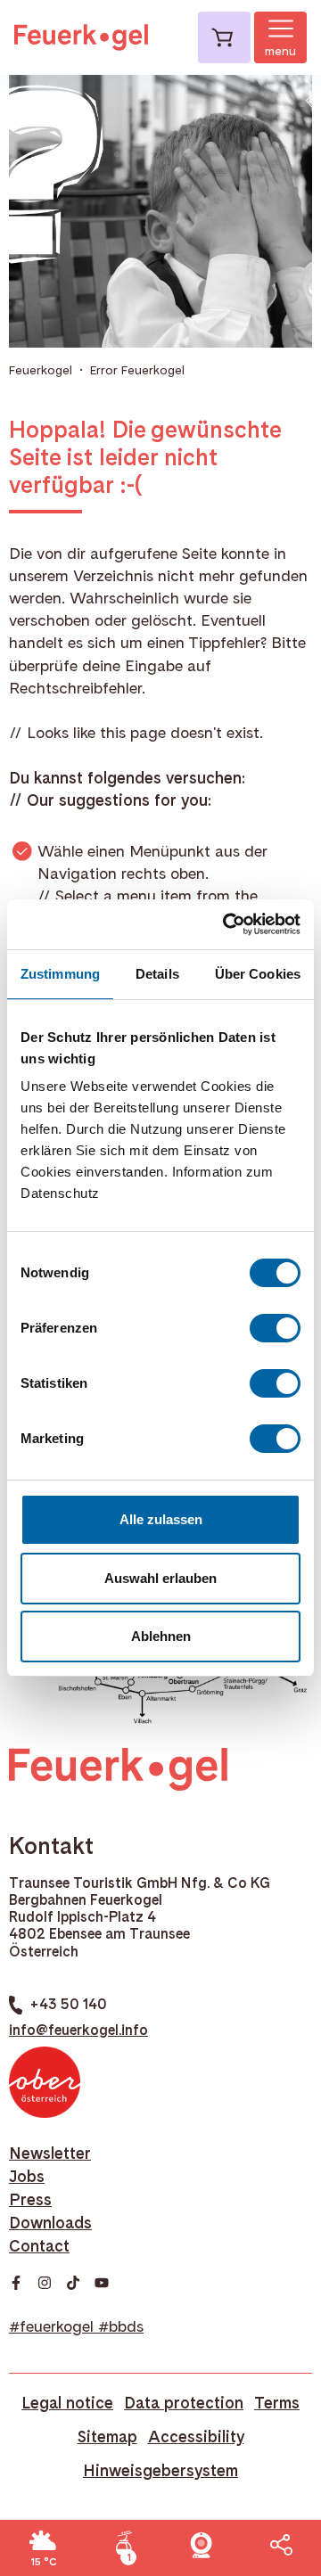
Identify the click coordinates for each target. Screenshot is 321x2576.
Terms (277, 2403)
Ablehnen (161, 1636)
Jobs (27, 2176)
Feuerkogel (41, 370)
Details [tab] (157, 974)
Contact (39, 2246)
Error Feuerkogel (137, 370)
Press (30, 2199)
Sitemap (107, 2437)
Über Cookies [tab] (258, 974)
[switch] (275, 1328)
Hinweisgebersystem (160, 2470)
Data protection (184, 2403)
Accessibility (196, 2437)
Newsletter (50, 2153)
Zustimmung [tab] (60, 974)
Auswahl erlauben (160, 1578)
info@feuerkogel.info (78, 2030)
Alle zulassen (161, 1519)
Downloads (50, 2223)
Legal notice (67, 2403)
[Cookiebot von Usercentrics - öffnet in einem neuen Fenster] (226, 924)
